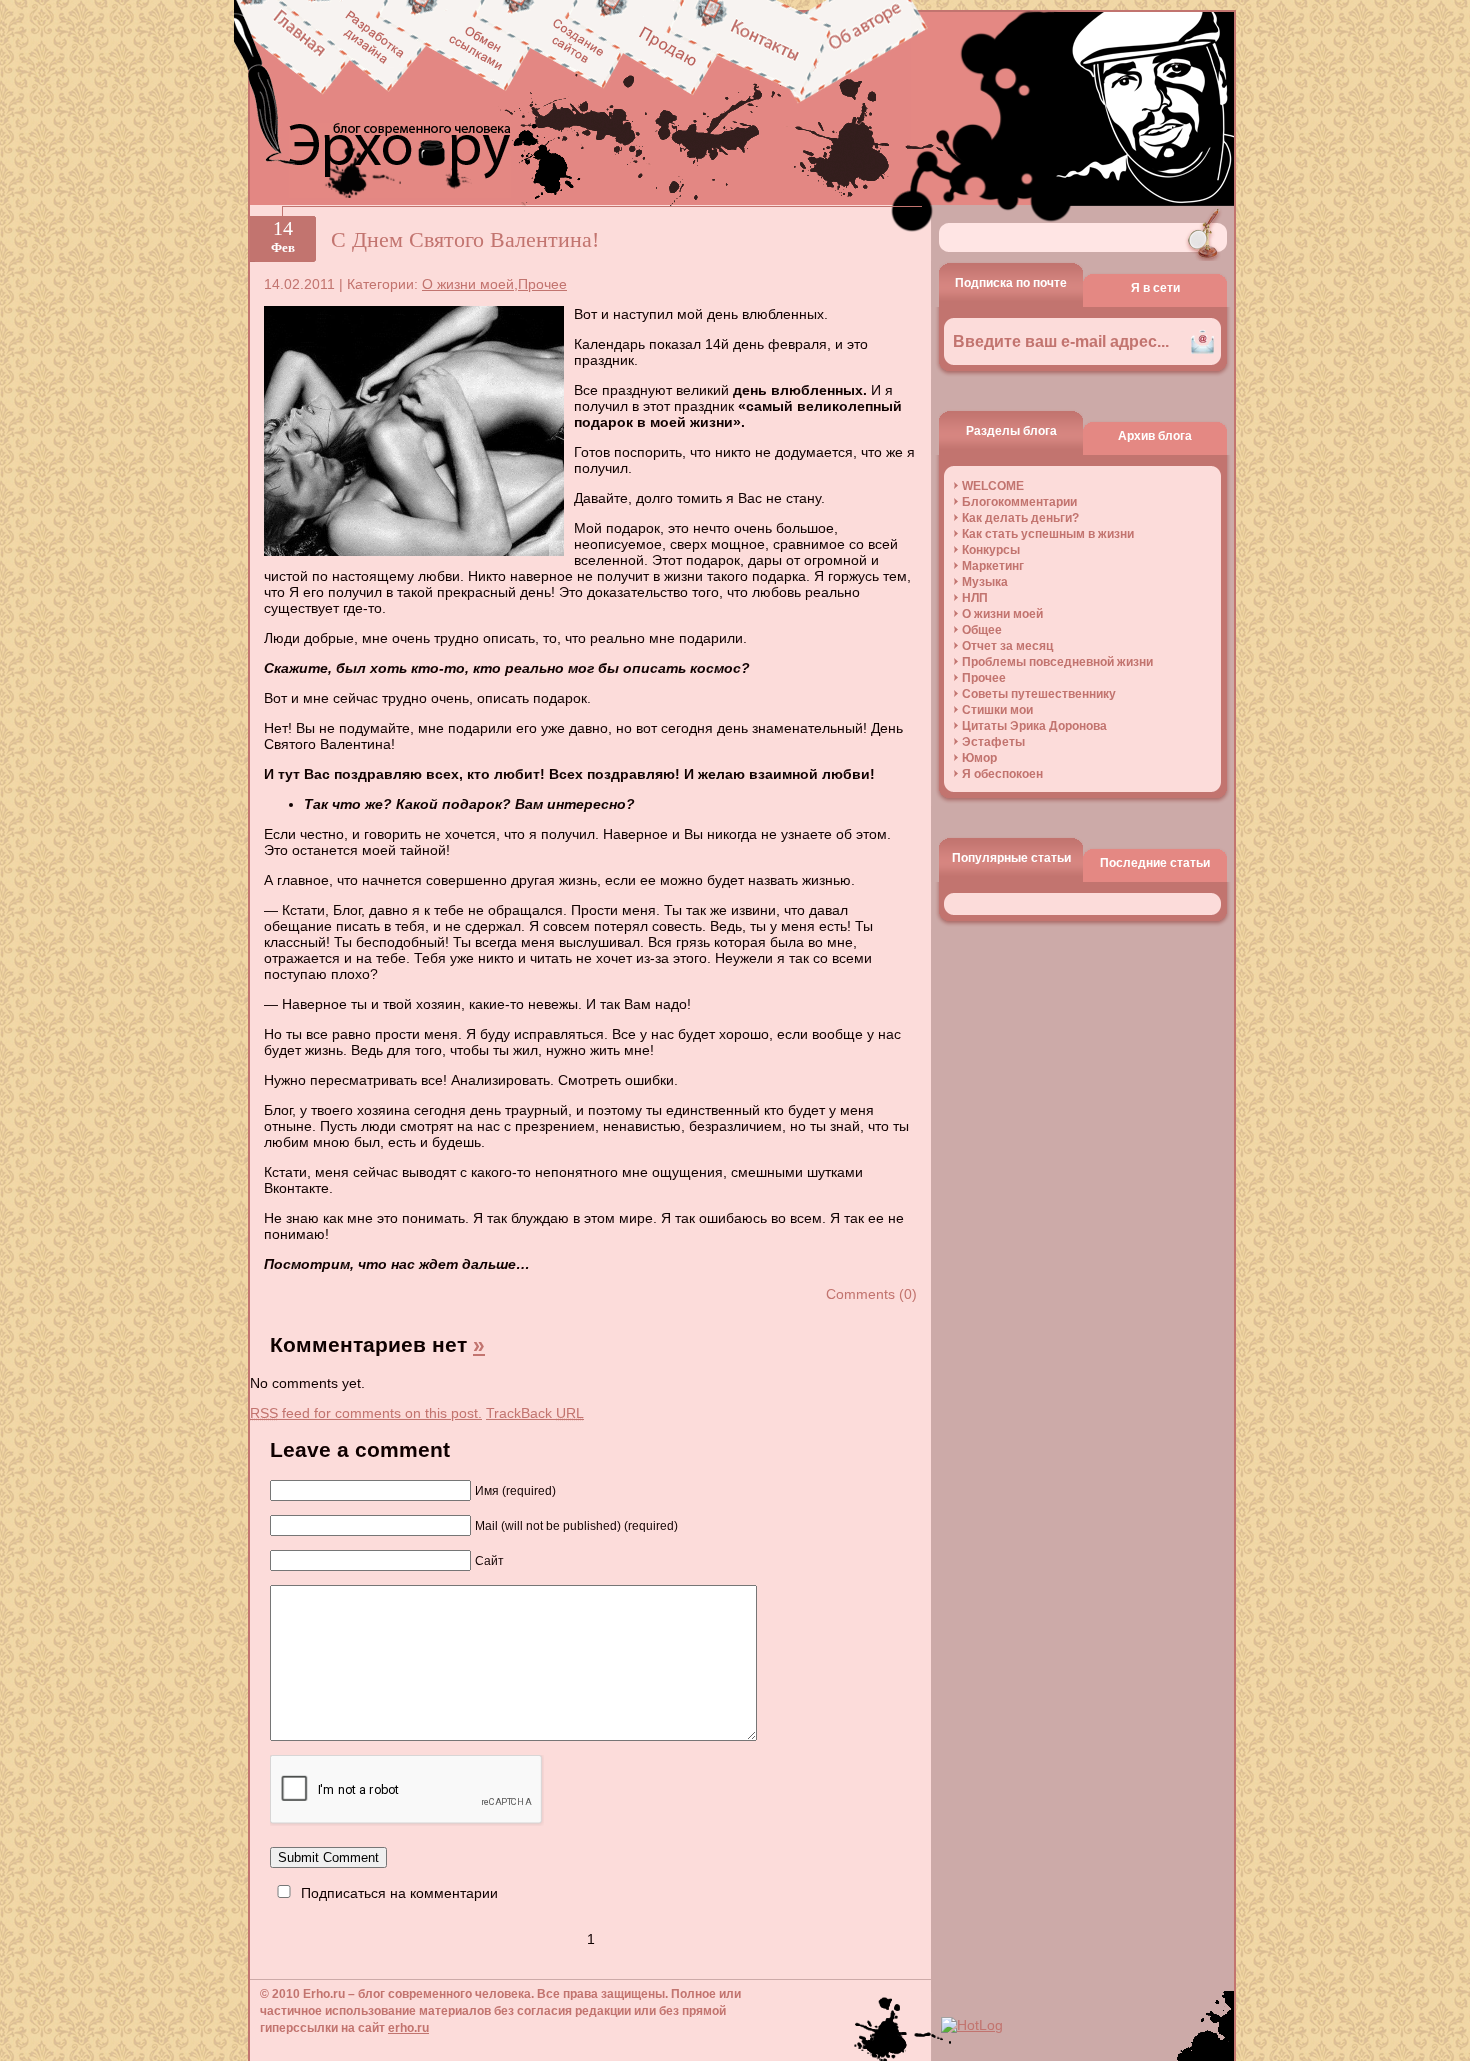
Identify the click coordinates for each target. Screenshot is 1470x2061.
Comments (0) (871, 1294)
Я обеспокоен (1002, 774)
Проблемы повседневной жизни (1057, 662)
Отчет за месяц (1007, 646)
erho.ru (408, 2028)
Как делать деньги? (1020, 518)
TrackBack (535, 1413)
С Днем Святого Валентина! (465, 239)
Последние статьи (1155, 863)
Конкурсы (991, 550)
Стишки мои (997, 710)
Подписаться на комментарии (399, 1893)
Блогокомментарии (1019, 502)
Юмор (979, 758)
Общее (982, 630)
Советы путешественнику (1039, 694)
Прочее (542, 284)
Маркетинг (993, 566)
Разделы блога (1011, 431)
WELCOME (993, 486)
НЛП (975, 598)
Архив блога (1155, 436)
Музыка (985, 582)
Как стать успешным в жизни (1048, 534)
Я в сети (1155, 288)
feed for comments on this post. (366, 1413)
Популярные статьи (1011, 858)
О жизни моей (468, 284)
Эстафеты (993, 742)
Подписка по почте (1011, 283)
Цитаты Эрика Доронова (1034, 726)
